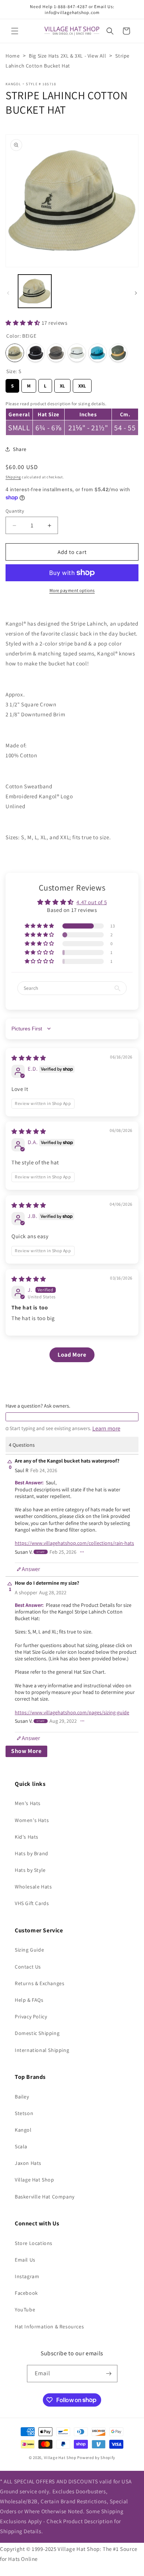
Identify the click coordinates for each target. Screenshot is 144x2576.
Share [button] (20, 449)
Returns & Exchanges (40, 1983)
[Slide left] (8, 293)
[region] (72, 417)
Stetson (24, 2113)
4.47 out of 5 (92, 902)
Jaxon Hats (28, 2163)
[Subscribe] (109, 2374)
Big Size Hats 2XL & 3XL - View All (67, 56)
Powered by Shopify (96, 2458)
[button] (15, 31)
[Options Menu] (82, 1552)
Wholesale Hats (33, 1887)
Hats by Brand (32, 1853)
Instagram (27, 2276)
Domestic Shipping (37, 2033)
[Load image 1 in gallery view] (35, 291)
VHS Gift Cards (32, 1903)
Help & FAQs (29, 2000)
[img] (29, 1058)
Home (13, 56)
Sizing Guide (29, 1950)
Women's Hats (32, 1820)
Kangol (13, 84)
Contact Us (28, 1967)
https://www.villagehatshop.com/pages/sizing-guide (72, 1712)
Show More (26, 1751)
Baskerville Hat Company (45, 2197)
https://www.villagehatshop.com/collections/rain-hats (74, 1543)
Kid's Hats (27, 1837)
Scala (21, 2146)
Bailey (22, 2097)
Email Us (25, 2260)
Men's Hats (28, 1803)
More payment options (72, 590)
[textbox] (72, 1417)
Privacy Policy (31, 2017)
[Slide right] (136, 293)
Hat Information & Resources (49, 2327)
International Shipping (42, 2050)
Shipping (13, 477)
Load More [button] (72, 1355)
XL (63, 384)
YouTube (25, 2310)
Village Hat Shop (35, 2180)
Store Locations (34, 2243)
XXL (82, 384)
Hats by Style (30, 1870)
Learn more (106, 1429)
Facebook (26, 2293)
